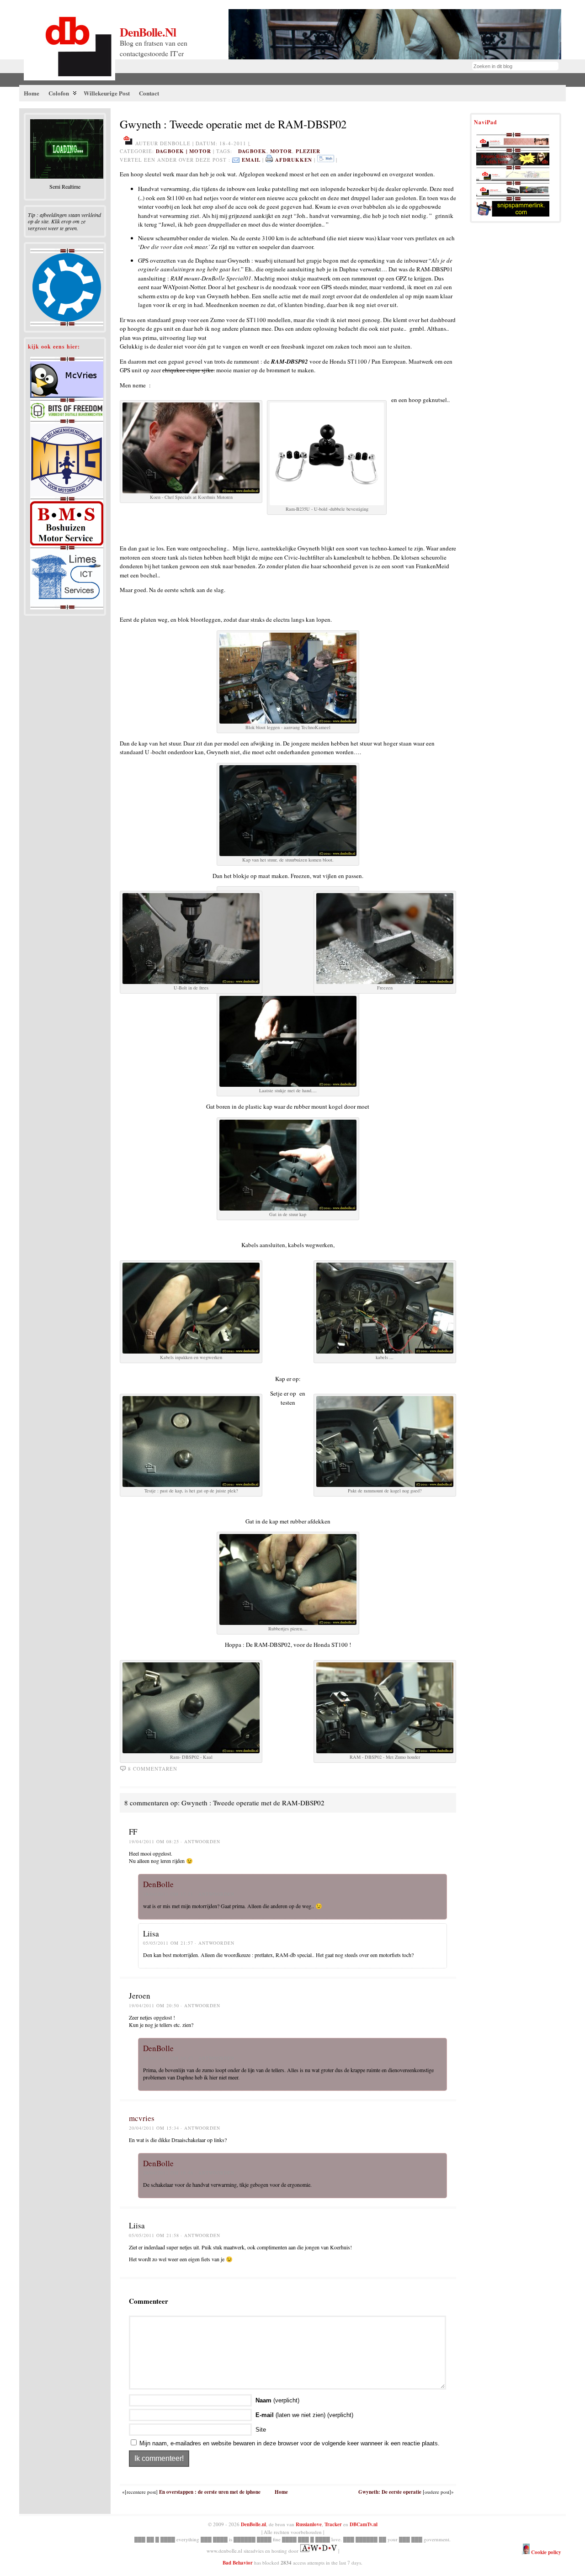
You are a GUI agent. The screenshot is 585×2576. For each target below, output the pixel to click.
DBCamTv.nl (364, 2524)
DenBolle (158, 1884)
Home (281, 2492)
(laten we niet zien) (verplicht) (304, 2415)
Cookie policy (545, 2552)
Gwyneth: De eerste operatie (390, 2492)
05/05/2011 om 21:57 (168, 1943)
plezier (308, 151)
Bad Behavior (238, 2563)
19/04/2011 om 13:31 (168, 1894)
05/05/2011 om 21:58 (154, 2235)
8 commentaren (153, 1769)
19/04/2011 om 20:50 (154, 2005)
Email (251, 160)
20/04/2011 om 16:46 (168, 2173)
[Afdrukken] (269, 160)
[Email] (236, 160)
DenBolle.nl (148, 32)
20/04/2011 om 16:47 (168, 2058)
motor (200, 151)
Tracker (333, 2524)
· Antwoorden (200, 1841)
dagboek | (173, 151)
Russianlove (309, 2524)
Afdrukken (294, 160)
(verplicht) (277, 2400)
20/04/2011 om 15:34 (154, 2128)
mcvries (142, 2118)
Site (261, 2430)
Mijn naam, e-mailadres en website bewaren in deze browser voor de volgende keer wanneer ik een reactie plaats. (290, 2443)
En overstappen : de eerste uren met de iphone (210, 2492)
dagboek (252, 151)
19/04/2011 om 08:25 (154, 1841)
